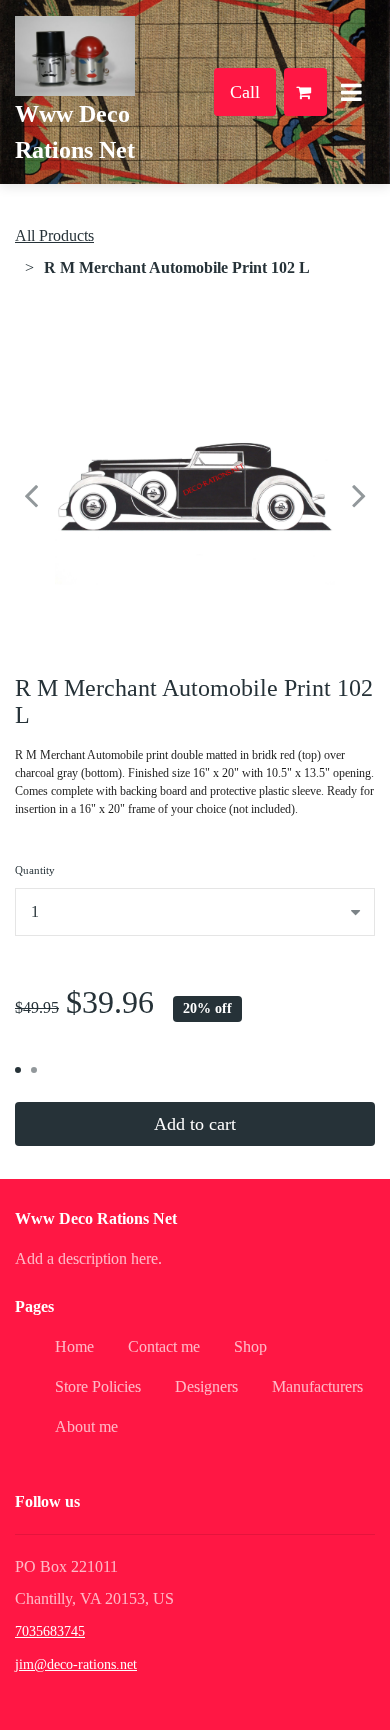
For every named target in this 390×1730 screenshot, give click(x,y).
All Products (54, 235)
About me (86, 1426)
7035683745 (50, 1631)
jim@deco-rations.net (76, 1664)
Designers (206, 1386)
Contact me (164, 1346)
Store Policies (98, 1386)
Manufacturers (317, 1386)
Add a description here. (88, 1258)
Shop (250, 1346)
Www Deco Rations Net (96, 1218)
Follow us (47, 1501)
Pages (34, 1306)
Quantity (35, 870)
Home (74, 1346)
